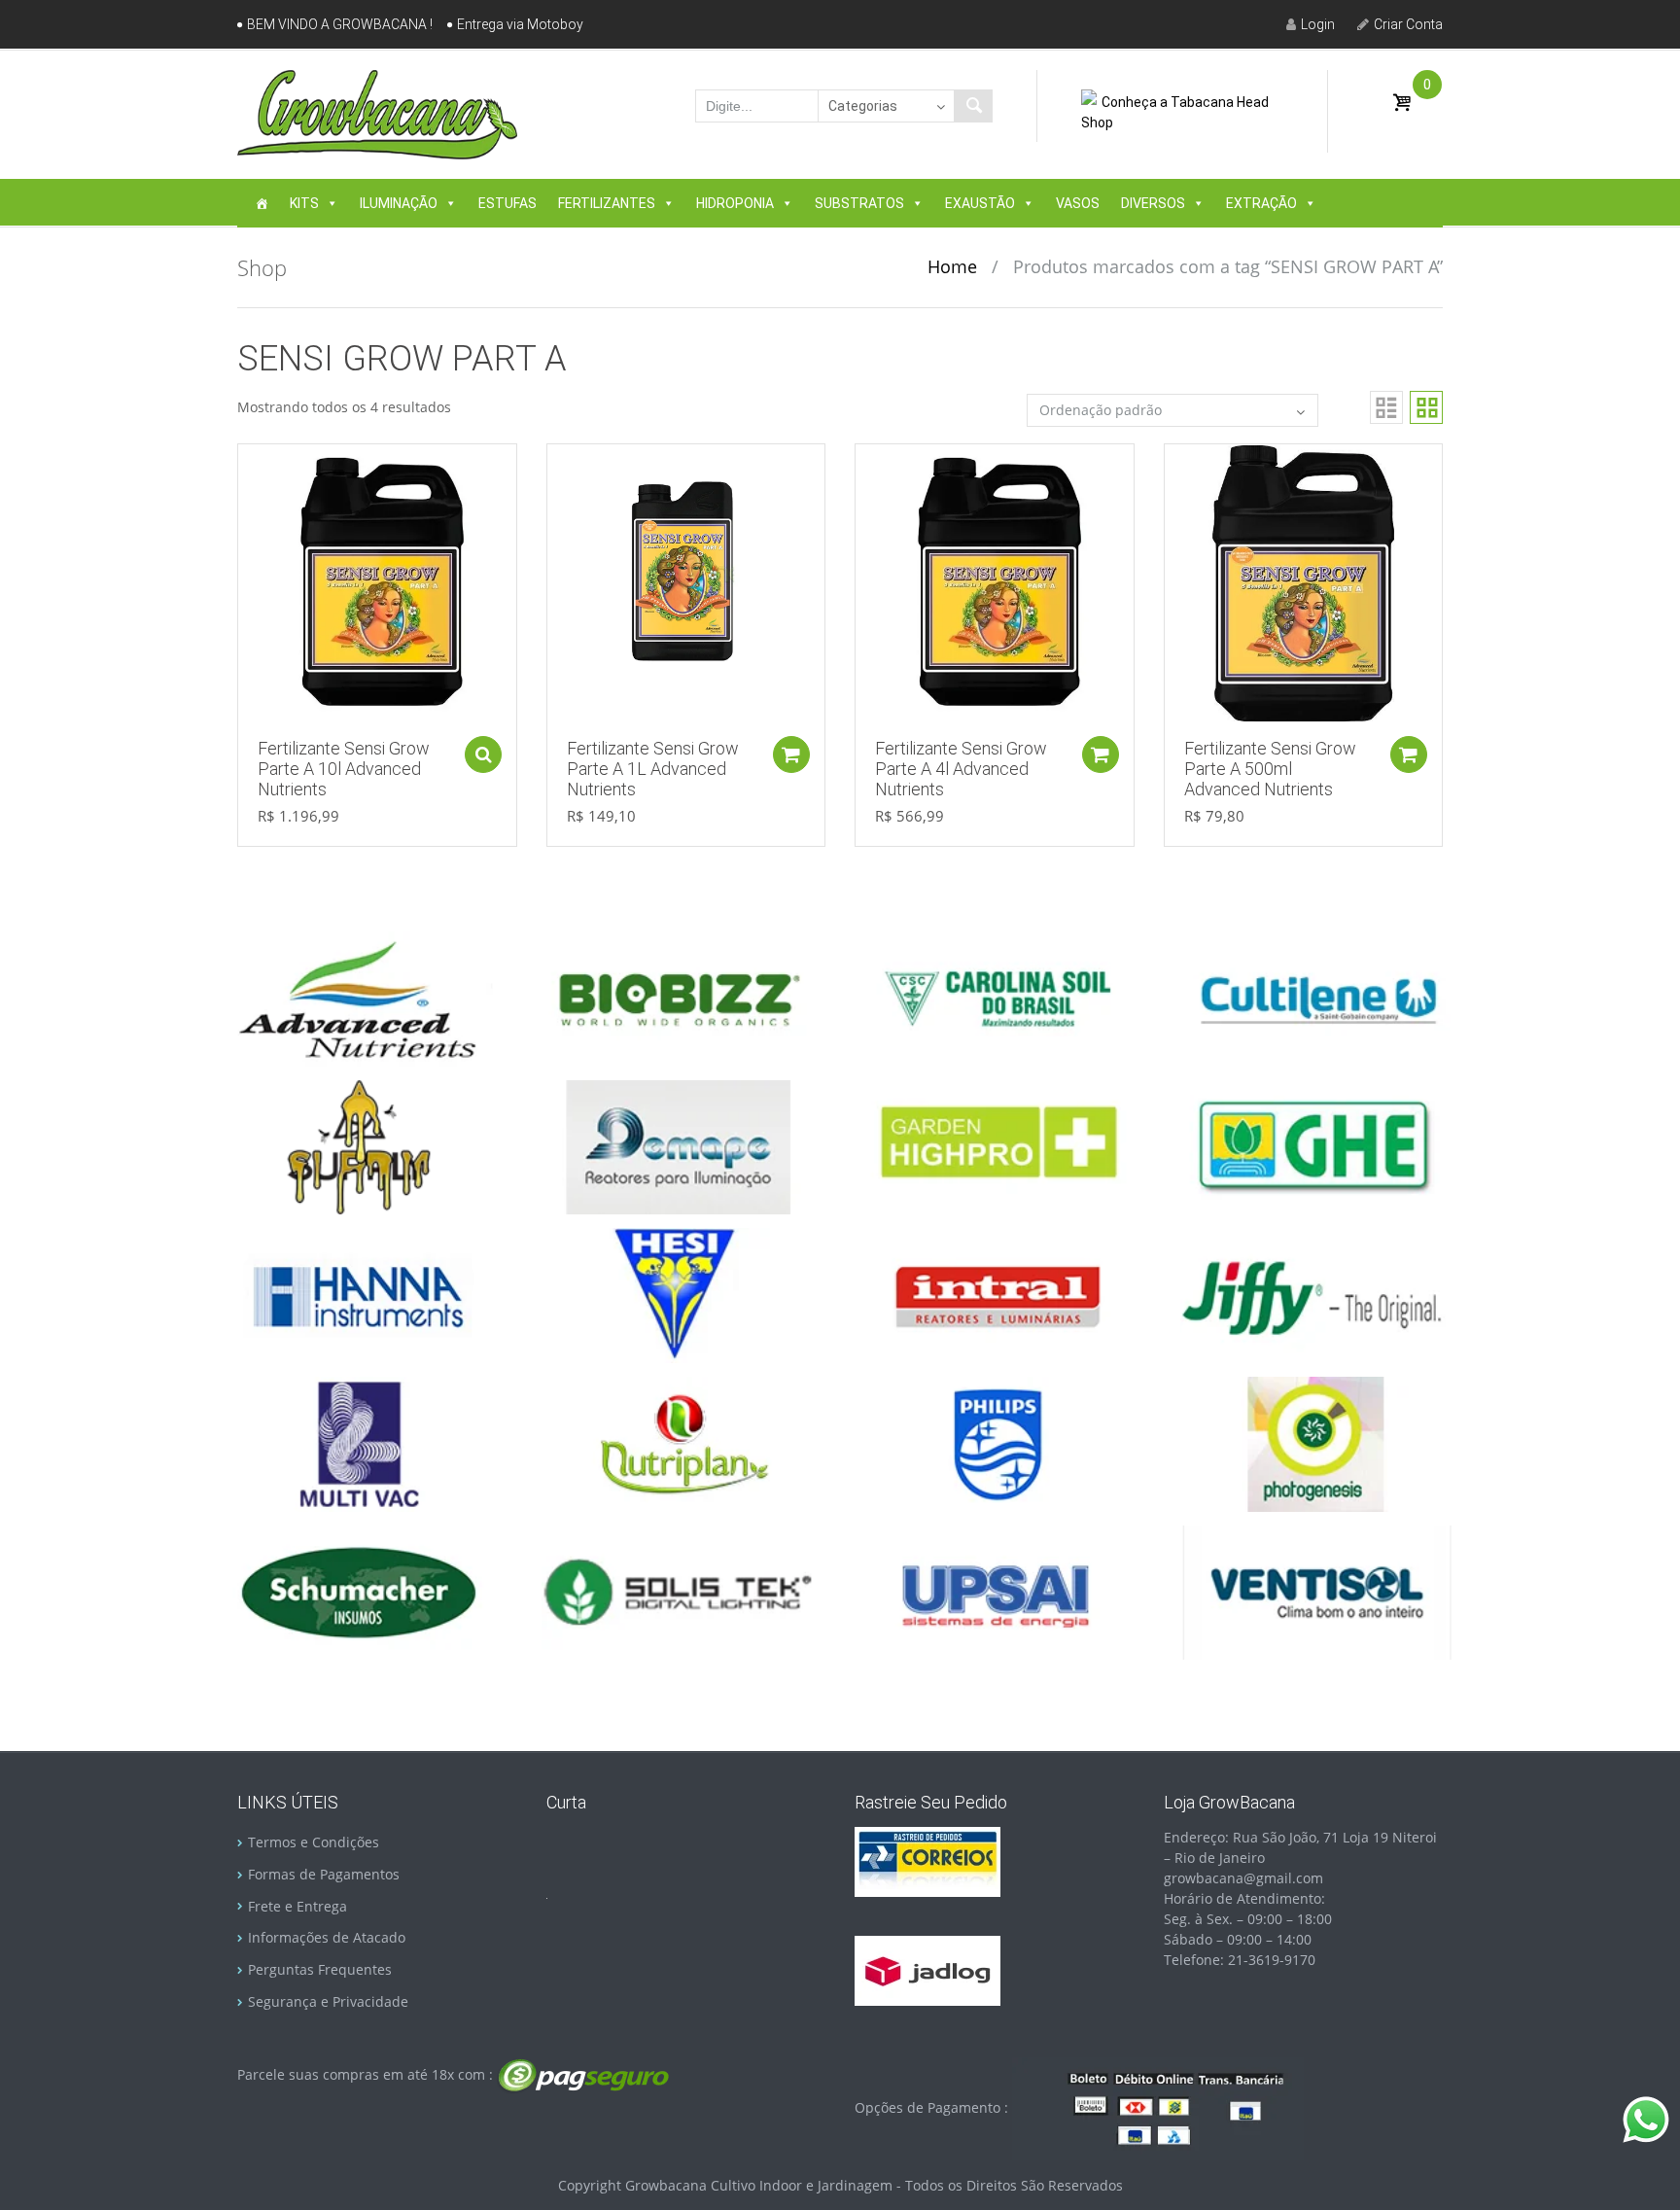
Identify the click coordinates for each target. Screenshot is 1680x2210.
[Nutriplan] (678, 1442)
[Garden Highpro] (997, 1146)
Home (952, 266)
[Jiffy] (1316, 1294)
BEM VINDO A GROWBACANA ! (340, 24)
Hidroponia (735, 203)
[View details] (377, 582)
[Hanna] (359, 1294)
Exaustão (980, 203)
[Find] (973, 106)
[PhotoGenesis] (1316, 1442)
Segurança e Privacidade (328, 2001)
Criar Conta (1408, 24)
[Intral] (997, 1294)
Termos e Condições (314, 1842)
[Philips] (997, 1442)
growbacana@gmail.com (1243, 1878)
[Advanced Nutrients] (359, 997)
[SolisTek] (678, 1591)
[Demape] (678, 1146)
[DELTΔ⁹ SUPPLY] (359, 1146)
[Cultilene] (1316, 997)
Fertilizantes (607, 203)
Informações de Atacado (327, 1937)
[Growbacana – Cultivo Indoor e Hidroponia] (377, 114)
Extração (1261, 203)
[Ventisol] (1316, 1591)
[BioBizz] (678, 997)
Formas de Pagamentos (324, 1874)
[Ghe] (1316, 1146)
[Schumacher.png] (359, 1591)
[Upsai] (997, 1591)
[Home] (262, 203)
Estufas (507, 203)
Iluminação (399, 203)
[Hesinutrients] (678, 1294)
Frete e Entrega (297, 1906)
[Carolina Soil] (997, 997)
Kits (304, 203)
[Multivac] (359, 1442)
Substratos (859, 203)
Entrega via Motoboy (520, 24)
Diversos (1153, 203)
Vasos (1078, 203)
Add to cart (483, 754)
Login (1318, 24)
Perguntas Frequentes (320, 1969)
